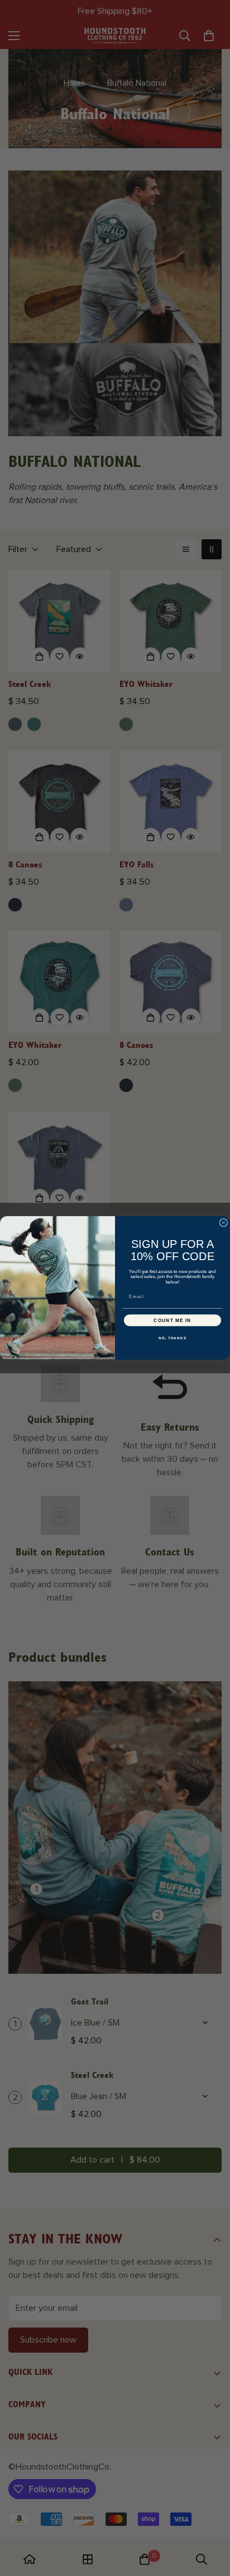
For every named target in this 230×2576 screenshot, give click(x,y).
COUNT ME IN (172, 1321)
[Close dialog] (224, 1223)
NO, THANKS (172, 1338)
